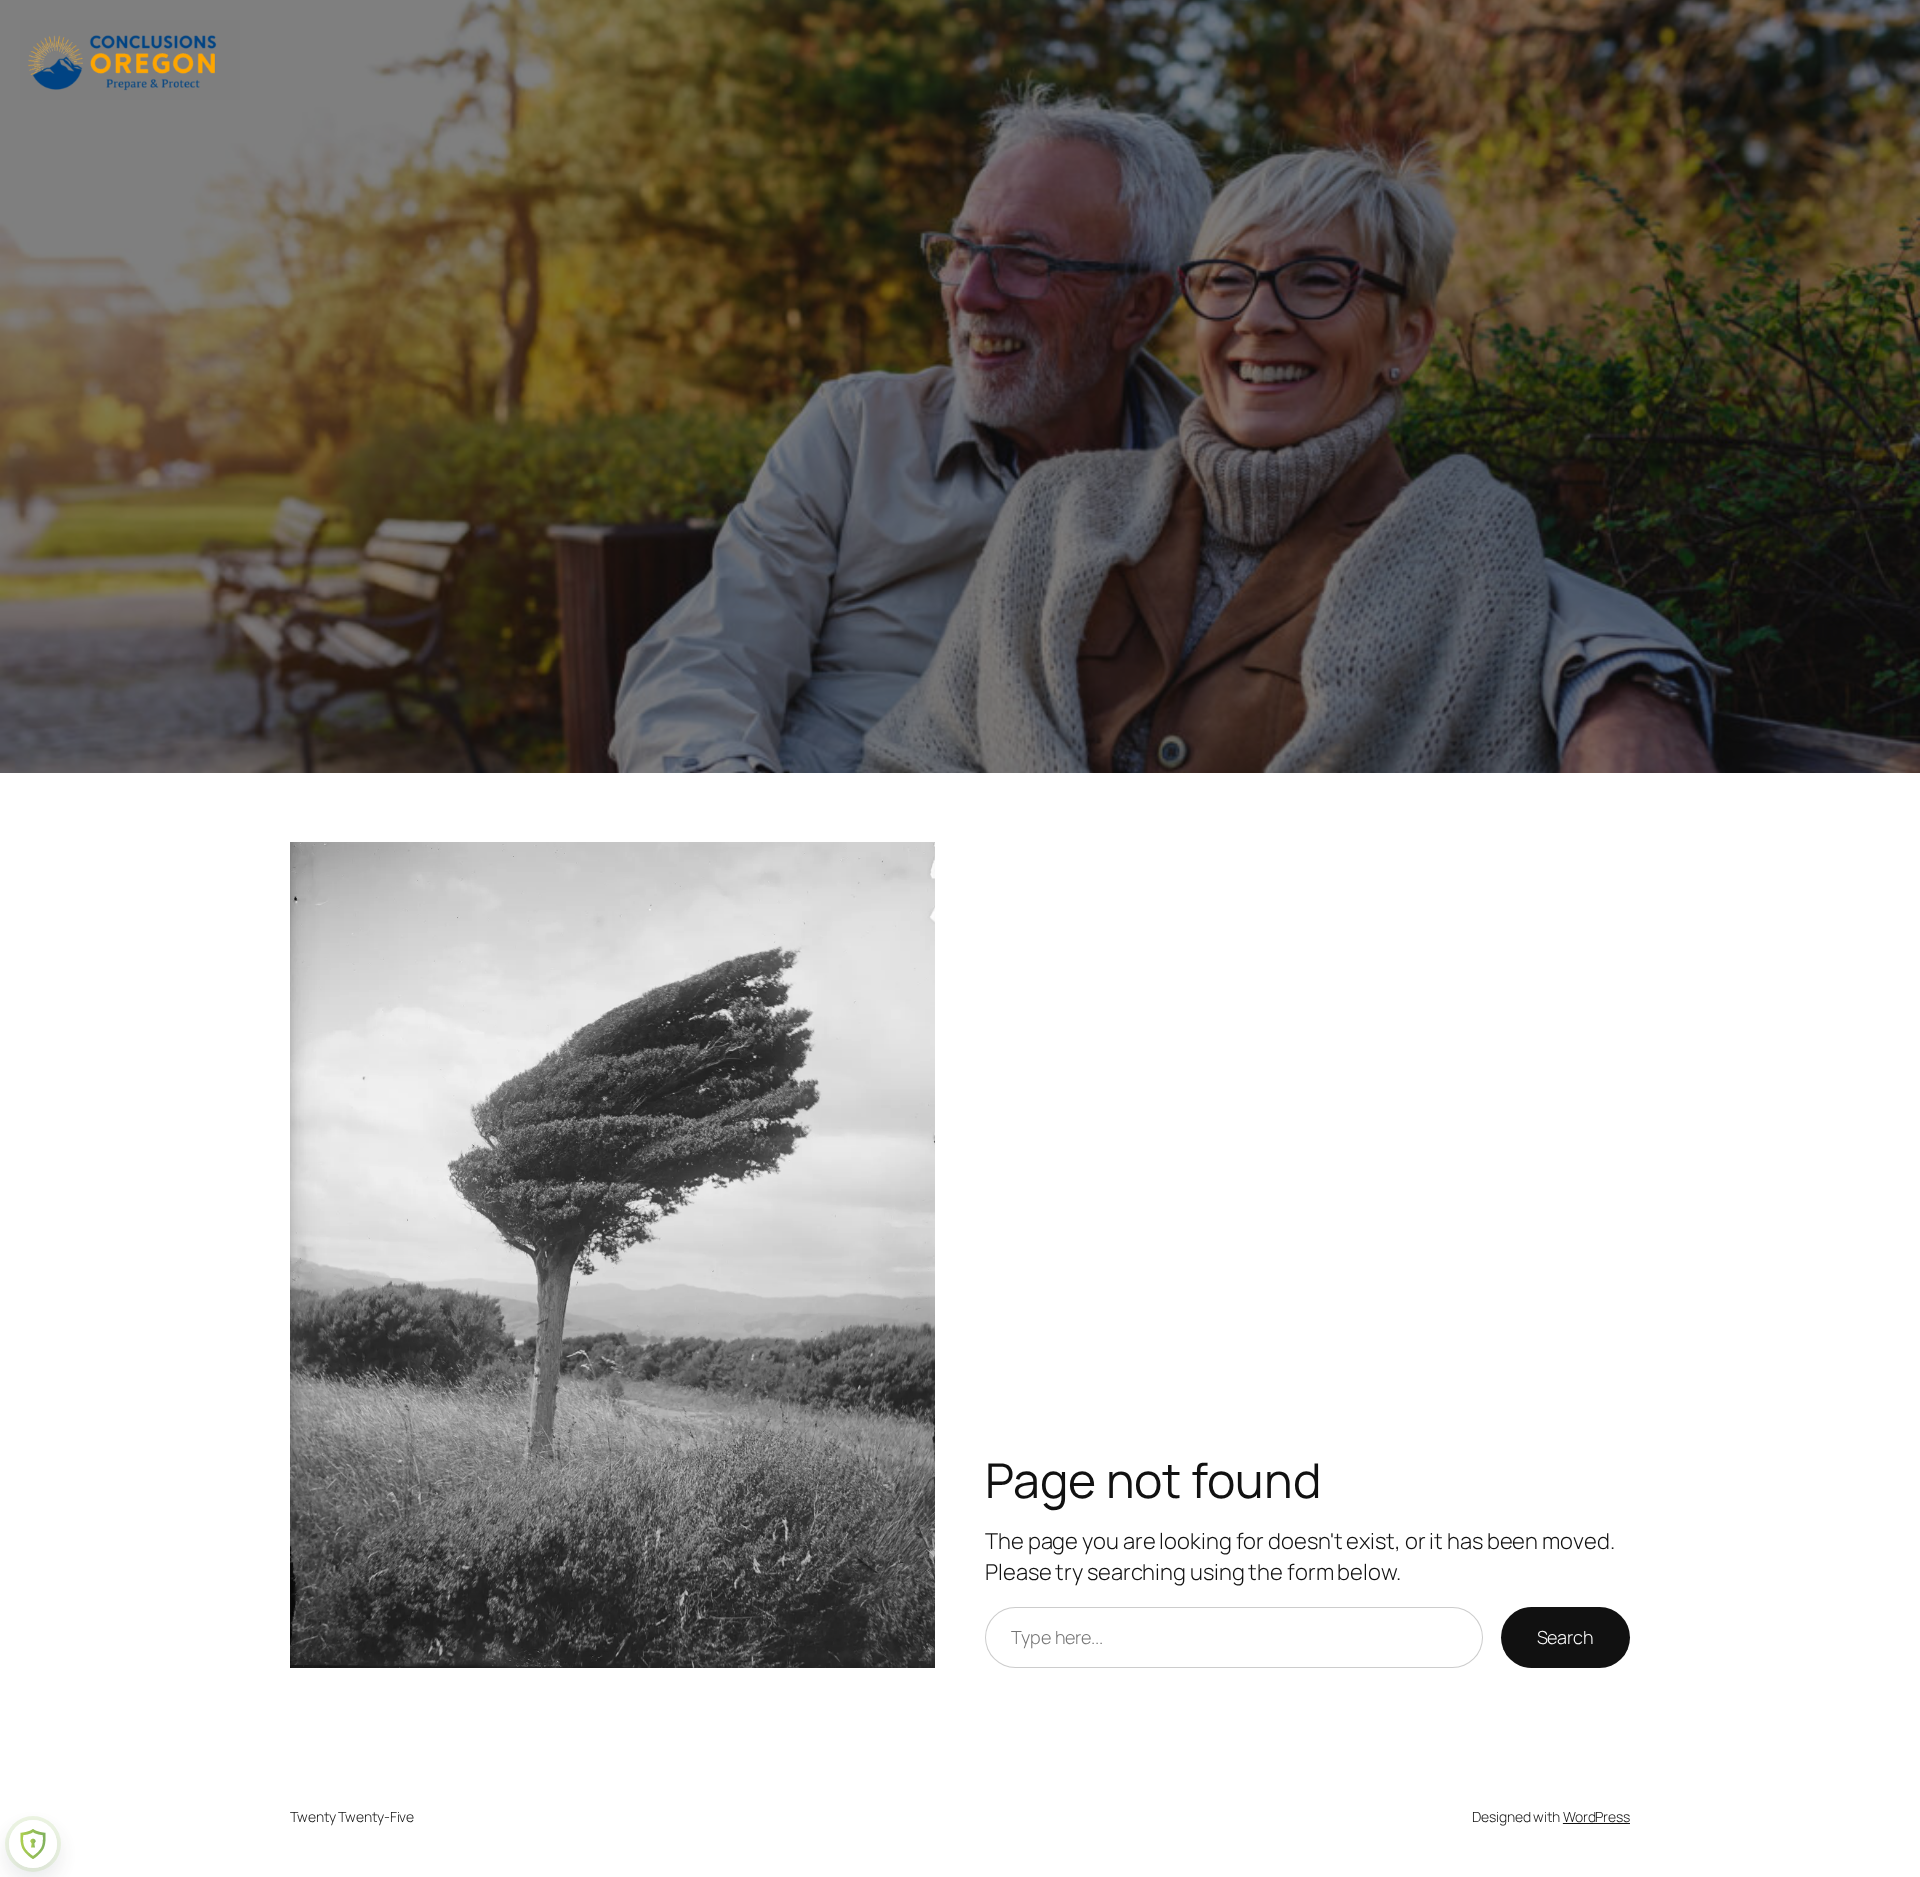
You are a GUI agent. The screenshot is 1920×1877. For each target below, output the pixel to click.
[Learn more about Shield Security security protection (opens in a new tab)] (33, 1844)
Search (1565, 1637)
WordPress (1596, 1816)
